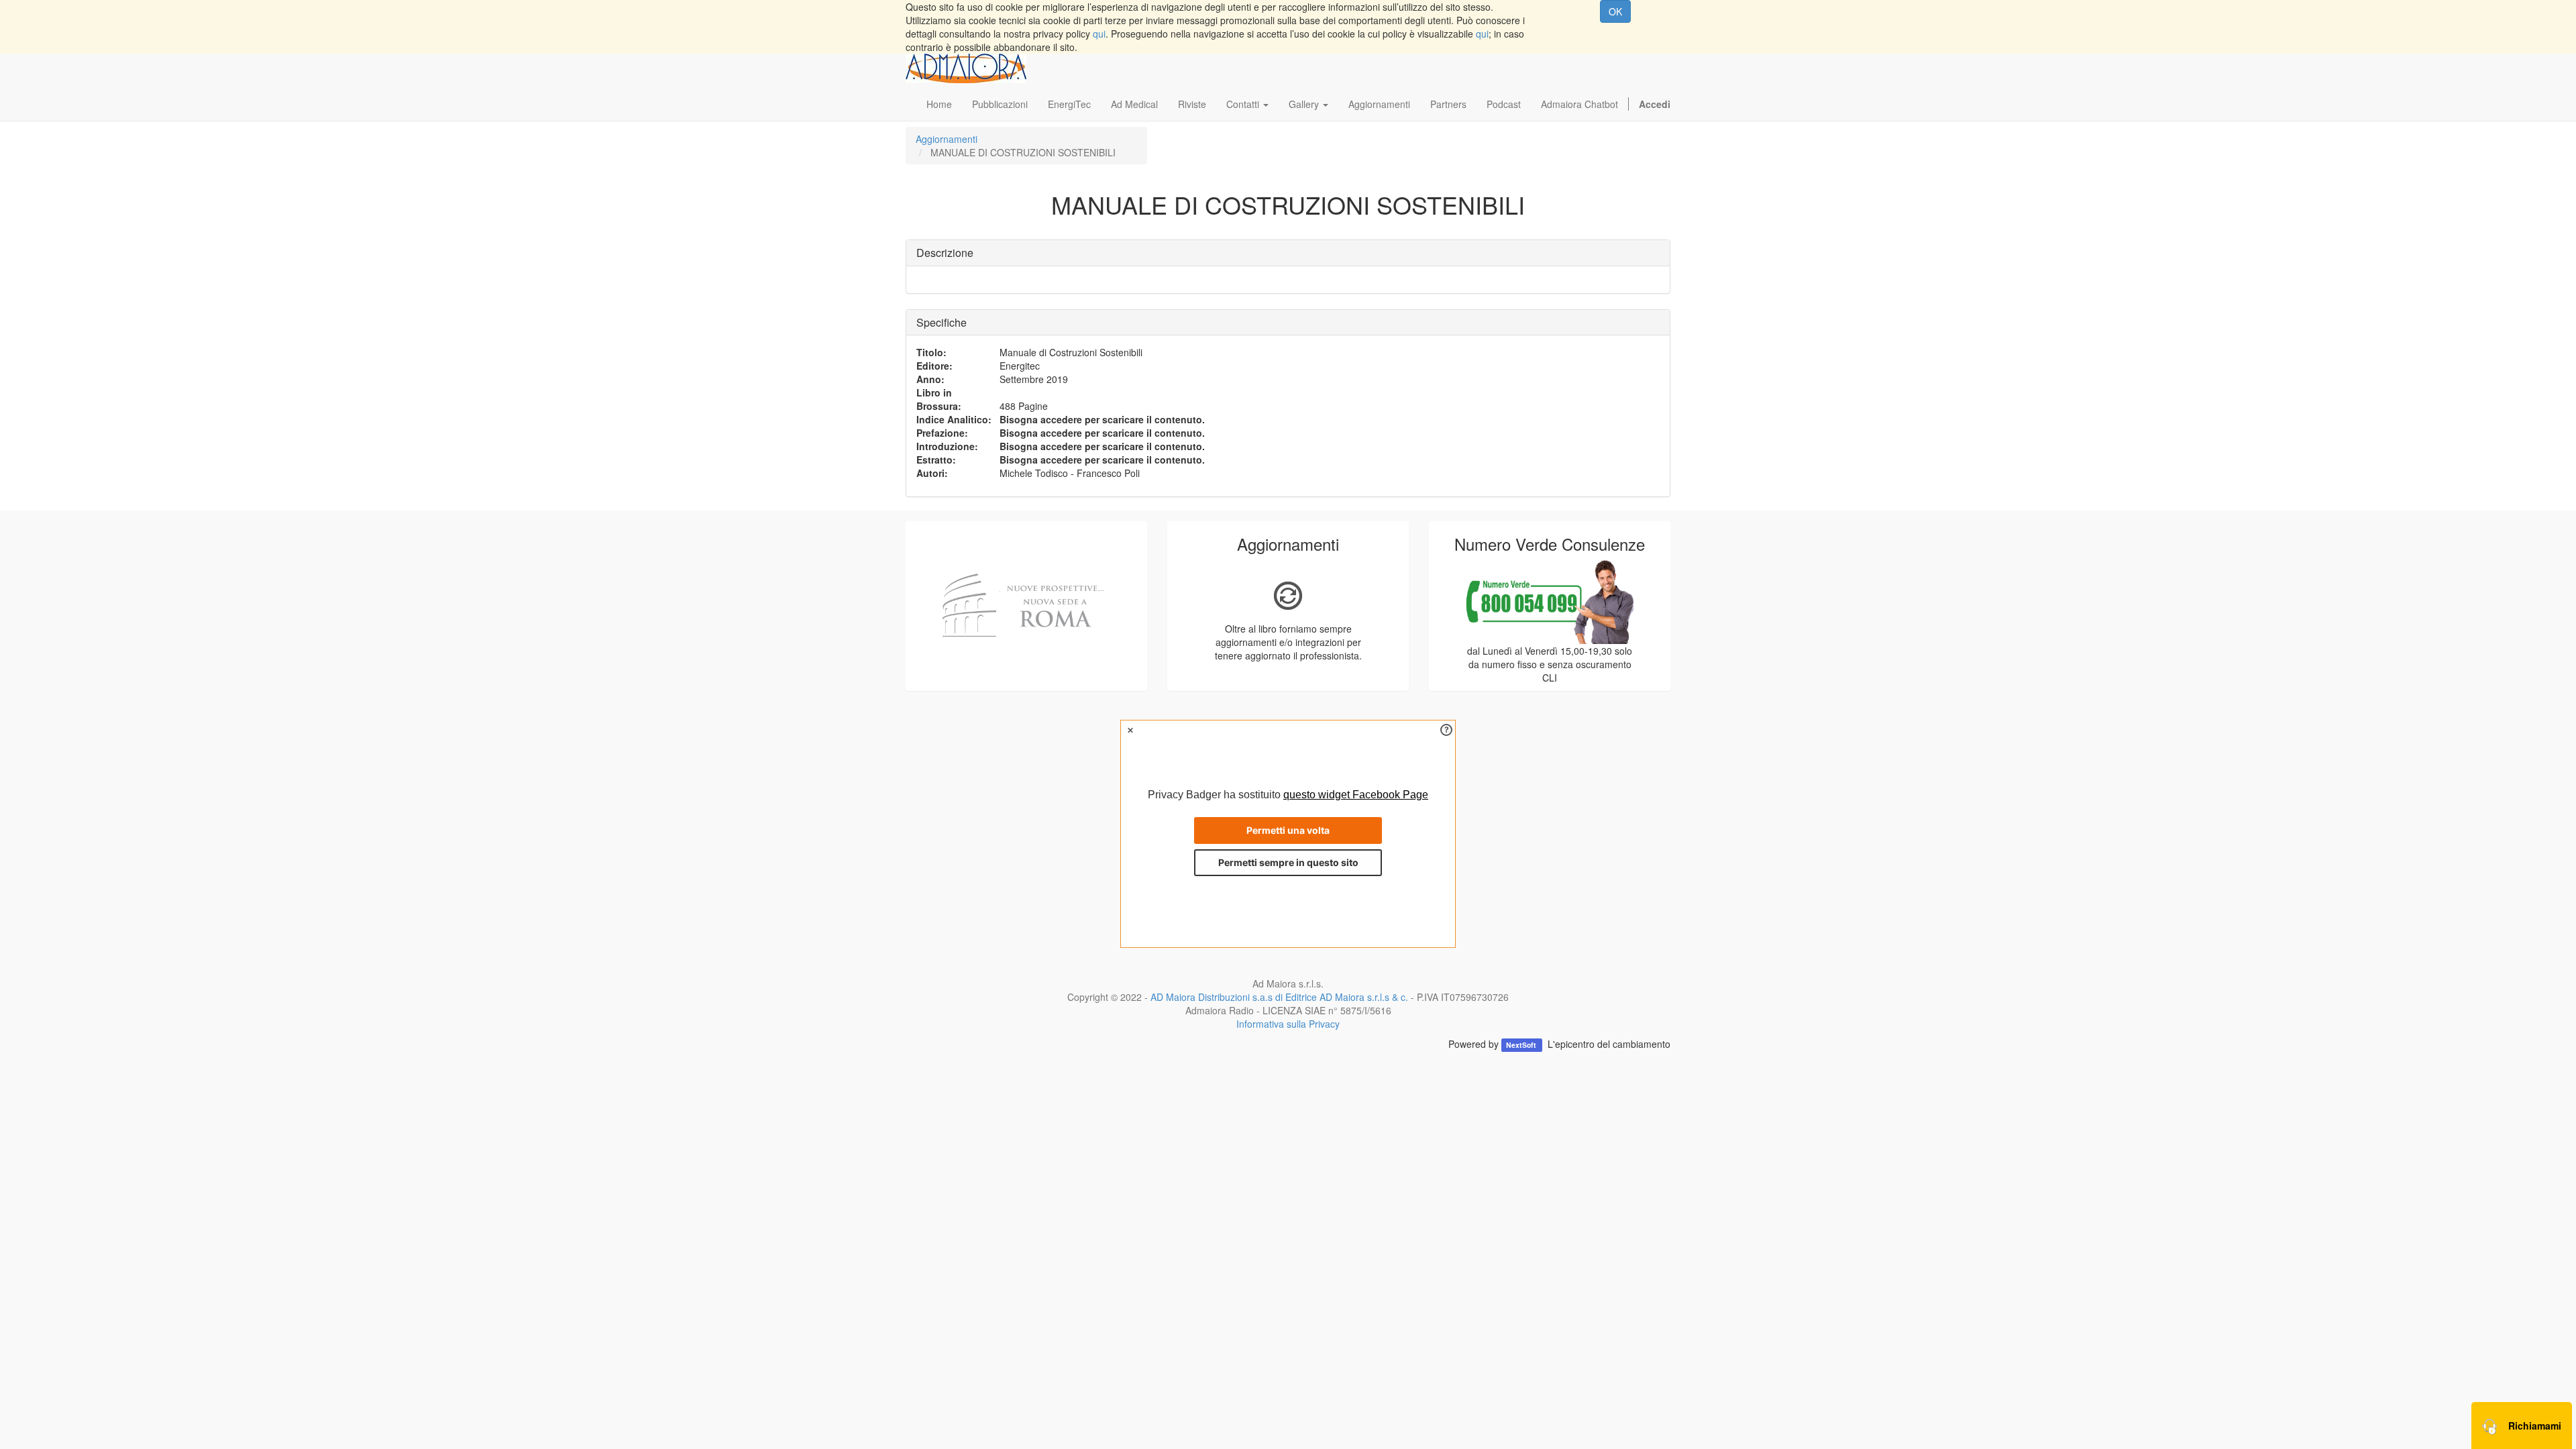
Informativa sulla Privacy (1288, 1024)
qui (1099, 34)
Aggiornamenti (947, 139)
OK (1615, 11)
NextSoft (1522, 1045)
